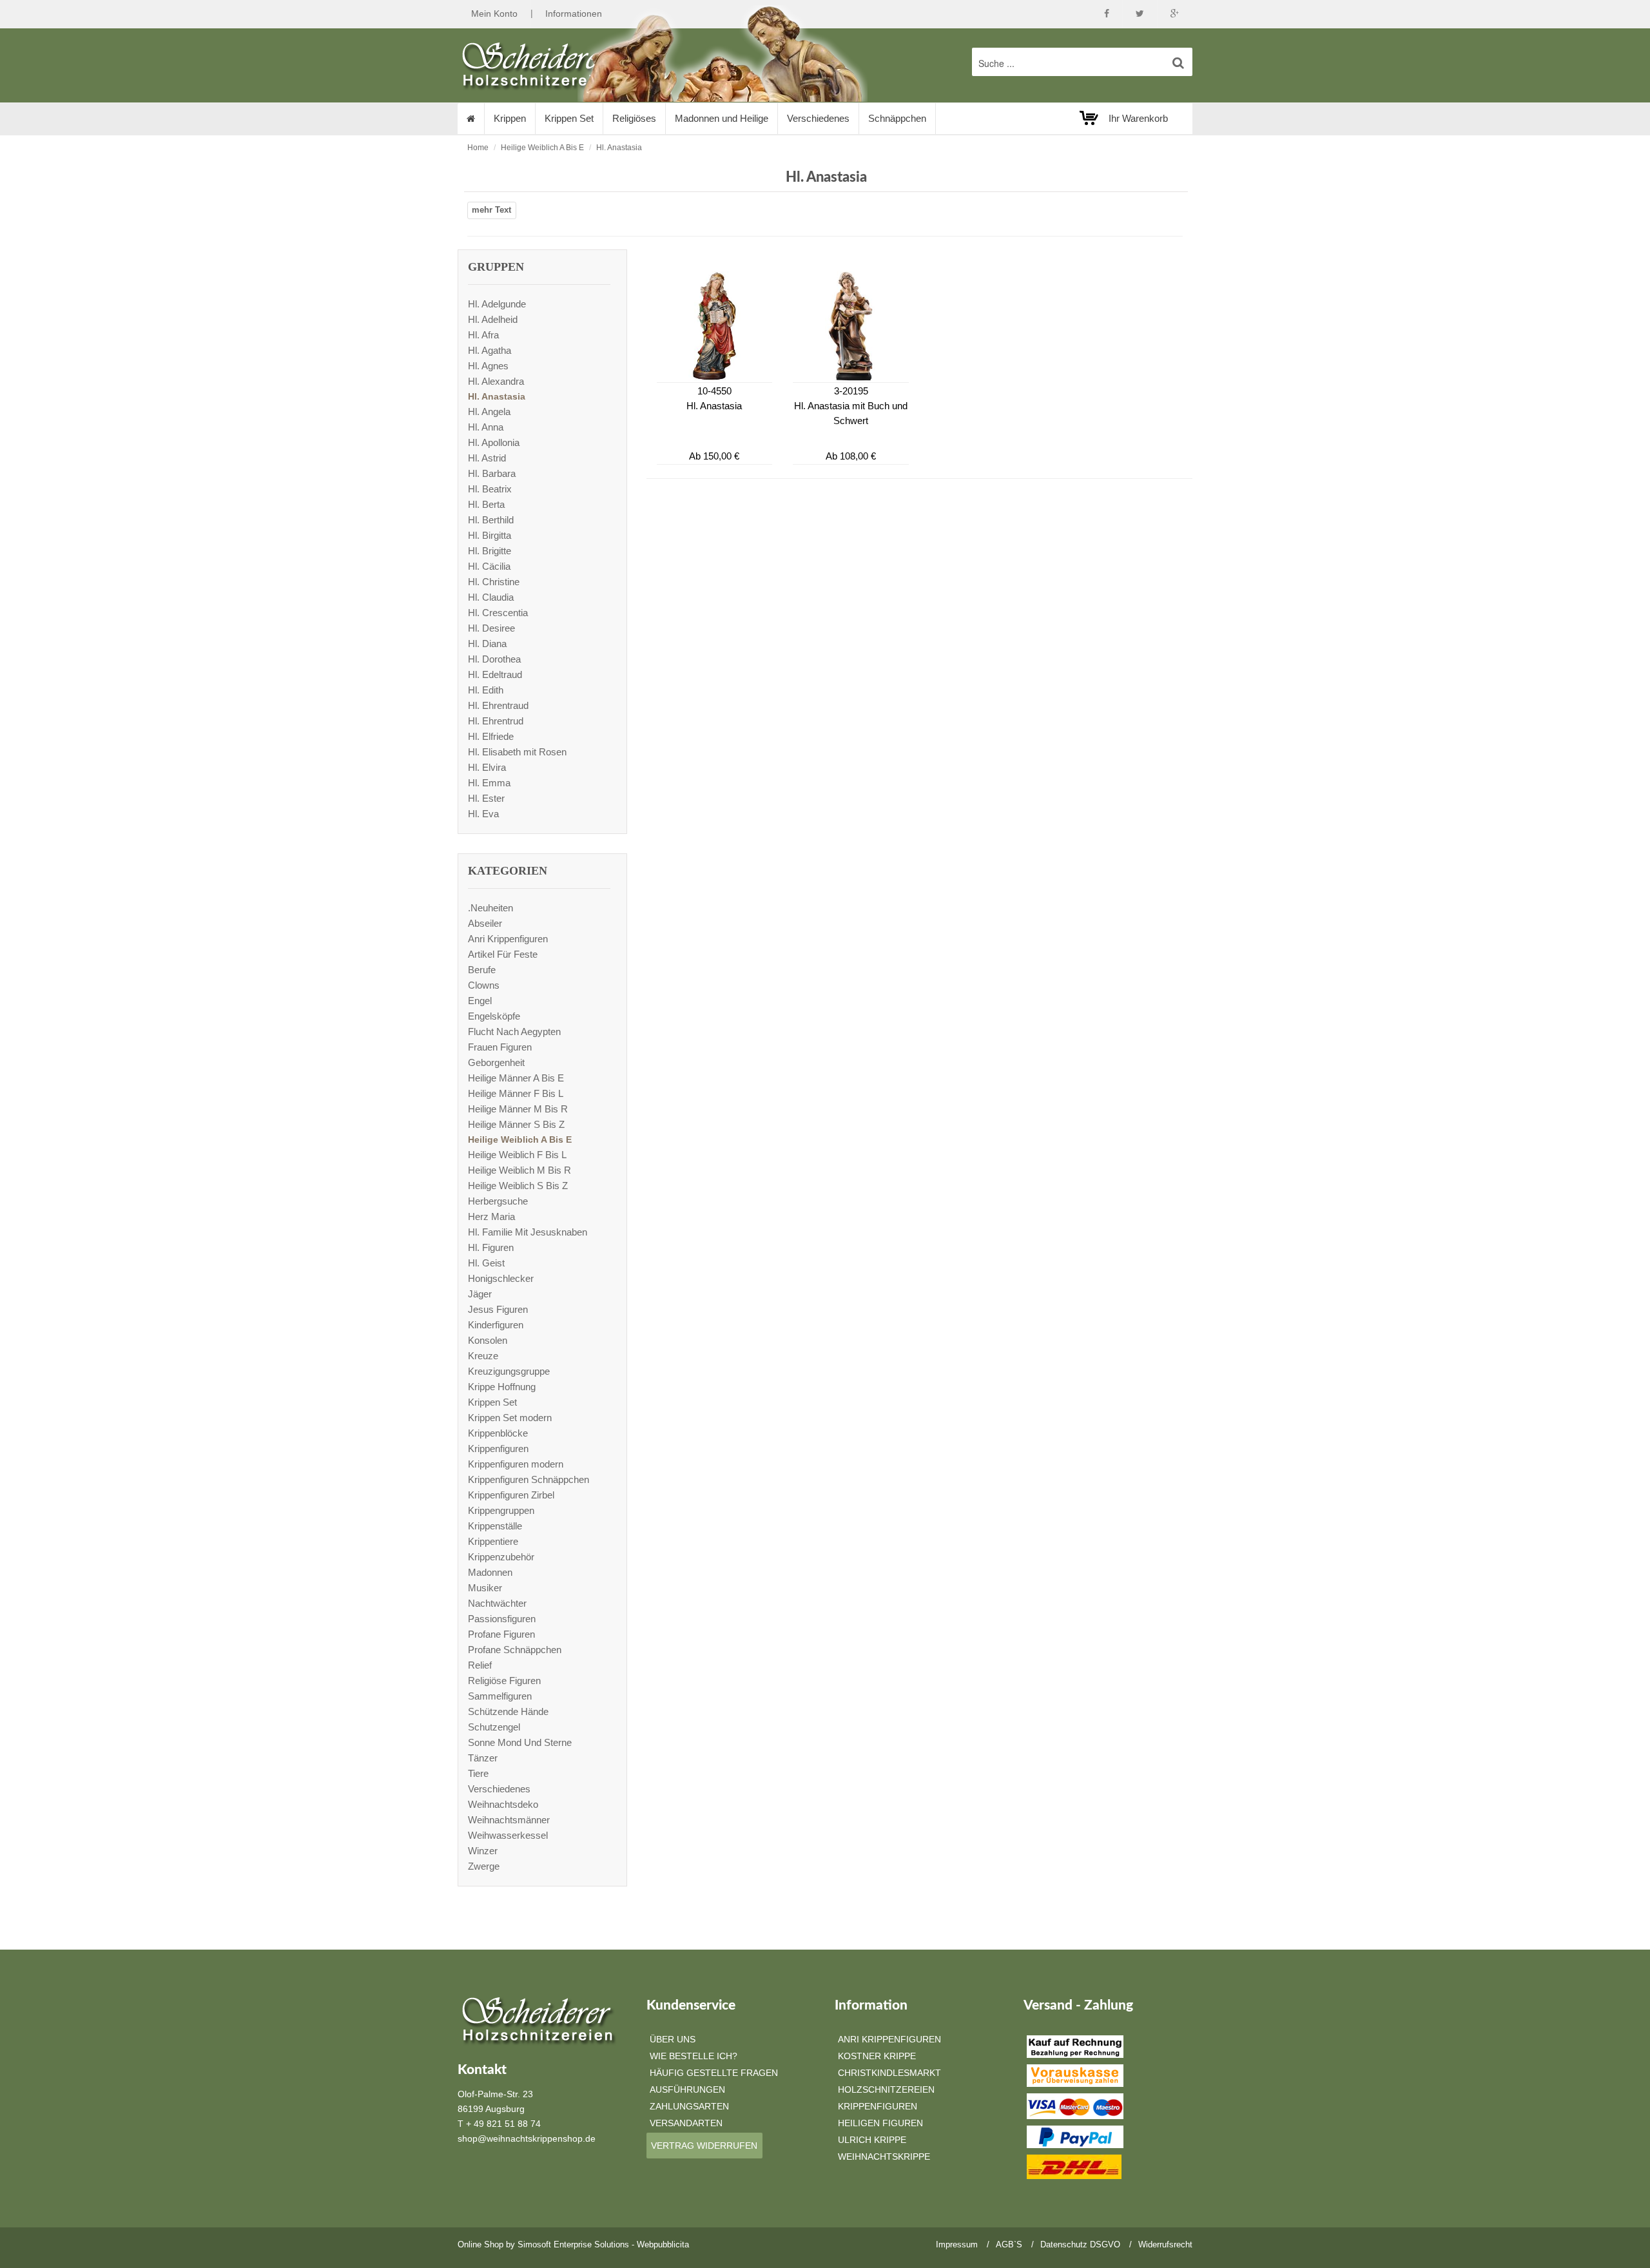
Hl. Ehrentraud (498, 705)
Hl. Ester (486, 798)
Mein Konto (494, 14)
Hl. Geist (486, 1263)
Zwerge (484, 1866)
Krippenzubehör (501, 1557)
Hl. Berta (486, 504)
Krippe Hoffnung (502, 1387)
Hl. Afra (483, 335)
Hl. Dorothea (494, 659)
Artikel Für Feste (503, 954)
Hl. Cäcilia (489, 566)
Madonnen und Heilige (722, 118)
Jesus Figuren (498, 1309)
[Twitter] (1140, 14)
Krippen (510, 118)
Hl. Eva (483, 814)
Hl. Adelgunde (497, 304)
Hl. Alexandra (496, 381)
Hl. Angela (489, 412)
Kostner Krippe (877, 2056)
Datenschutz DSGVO (1080, 2244)
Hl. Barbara (492, 473)
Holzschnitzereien (886, 2089)
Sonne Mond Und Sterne (520, 1742)
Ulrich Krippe (872, 2140)
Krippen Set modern (510, 1418)
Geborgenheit (496, 1062)
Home (478, 148)
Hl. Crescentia (498, 613)
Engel (480, 1001)
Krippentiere (493, 1541)
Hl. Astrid (487, 458)
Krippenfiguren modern (516, 1464)
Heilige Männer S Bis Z (516, 1124)
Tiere (478, 1773)
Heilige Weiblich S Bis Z (518, 1186)
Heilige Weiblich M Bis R (519, 1170)
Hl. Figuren (491, 1247)
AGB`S (1009, 2244)
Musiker (485, 1588)
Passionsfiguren (502, 1619)
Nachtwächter (497, 1603)
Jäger (480, 1294)
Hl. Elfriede (491, 736)
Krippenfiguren (498, 1449)
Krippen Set (569, 118)
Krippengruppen (501, 1510)
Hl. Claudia (491, 597)
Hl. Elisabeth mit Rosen (517, 752)
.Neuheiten (490, 908)
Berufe (482, 970)
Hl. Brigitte (490, 551)
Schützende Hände (508, 1711)
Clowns (484, 985)
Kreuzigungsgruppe (509, 1371)
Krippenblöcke (498, 1433)
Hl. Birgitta (490, 535)
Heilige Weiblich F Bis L (517, 1155)
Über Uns (673, 2039)
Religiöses (634, 118)
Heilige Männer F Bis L (516, 1093)
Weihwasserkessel (508, 1835)
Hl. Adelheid (493, 319)
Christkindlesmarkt (889, 2073)
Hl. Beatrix (490, 489)
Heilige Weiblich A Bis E (542, 148)
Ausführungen (687, 2089)
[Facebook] (1107, 14)
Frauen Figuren (500, 1047)
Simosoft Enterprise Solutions (573, 2244)
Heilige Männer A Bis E (516, 1078)
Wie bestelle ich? (694, 2056)
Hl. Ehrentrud (496, 721)
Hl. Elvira (487, 767)
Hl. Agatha (490, 350)
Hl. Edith (486, 690)
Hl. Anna (486, 427)
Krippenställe (495, 1526)
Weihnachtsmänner (509, 1820)
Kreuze (483, 1356)
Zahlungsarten (689, 2106)
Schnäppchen (897, 118)
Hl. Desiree (491, 628)
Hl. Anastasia (619, 148)
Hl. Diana (487, 644)
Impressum (957, 2244)
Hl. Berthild (491, 520)
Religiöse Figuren (504, 1681)
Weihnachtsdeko (503, 1804)
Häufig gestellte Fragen (714, 2073)
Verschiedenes (818, 118)
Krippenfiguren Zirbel (511, 1495)
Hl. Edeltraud (495, 674)
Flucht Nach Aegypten (514, 1032)
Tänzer (483, 1758)
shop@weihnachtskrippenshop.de (527, 2138)
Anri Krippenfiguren (508, 939)
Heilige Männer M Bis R (518, 1109)
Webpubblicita (663, 2244)
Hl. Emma (489, 783)
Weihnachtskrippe (884, 2157)
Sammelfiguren (500, 1696)
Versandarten (686, 2123)
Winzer (483, 1851)
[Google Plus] (1175, 14)
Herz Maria (491, 1216)
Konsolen (488, 1340)
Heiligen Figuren (880, 2123)
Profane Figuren (501, 1634)
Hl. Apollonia (494, 442)
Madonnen (490, 1572)
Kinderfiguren (496, 1325)
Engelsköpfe (494, 1016)
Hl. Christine (494, 582)
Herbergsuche (498, 1201)
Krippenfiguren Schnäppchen (529, 1479)
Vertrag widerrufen (704, 2146)
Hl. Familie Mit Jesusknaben (528, 1232)
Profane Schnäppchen (515, 1650)
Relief (480, 1665)
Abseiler (485, 923)
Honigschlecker (501, 1278)
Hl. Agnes (488, 366)
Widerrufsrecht (1165, 2244)
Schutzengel (494, 1727)
